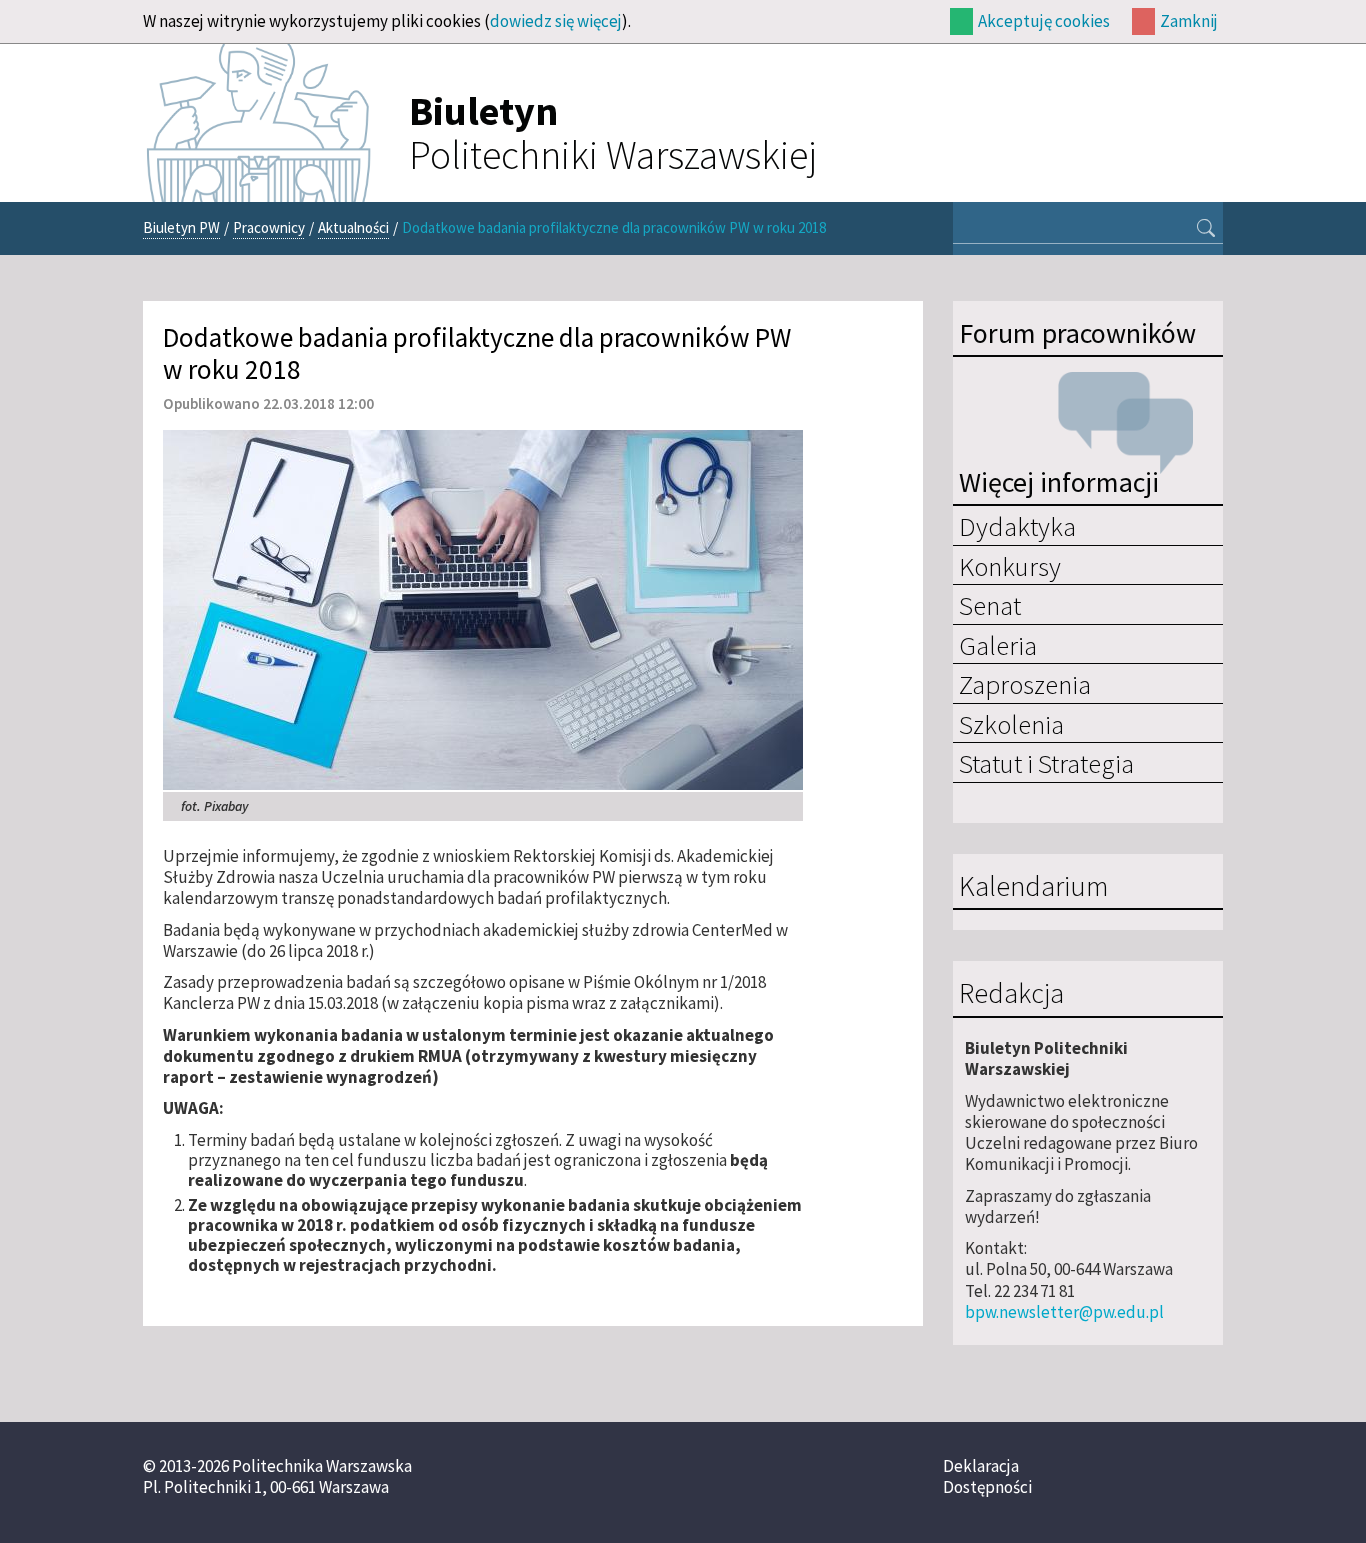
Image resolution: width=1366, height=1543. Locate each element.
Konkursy (1010, 566)
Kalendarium (1033, 887)
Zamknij (1189, 21)
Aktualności (353, 227)
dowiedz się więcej (556, 21)
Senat (990, 605)
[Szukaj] (1206, 230)
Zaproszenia (1025, 684)
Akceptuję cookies (1044, 21)
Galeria (998, 645)
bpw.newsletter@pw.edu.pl (1064, 1312)
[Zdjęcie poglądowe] (483, 608)
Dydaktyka (1017, 526)
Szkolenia (1011, 724)
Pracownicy (269, 227)
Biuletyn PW (181, 227)
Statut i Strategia (1046, 763)
